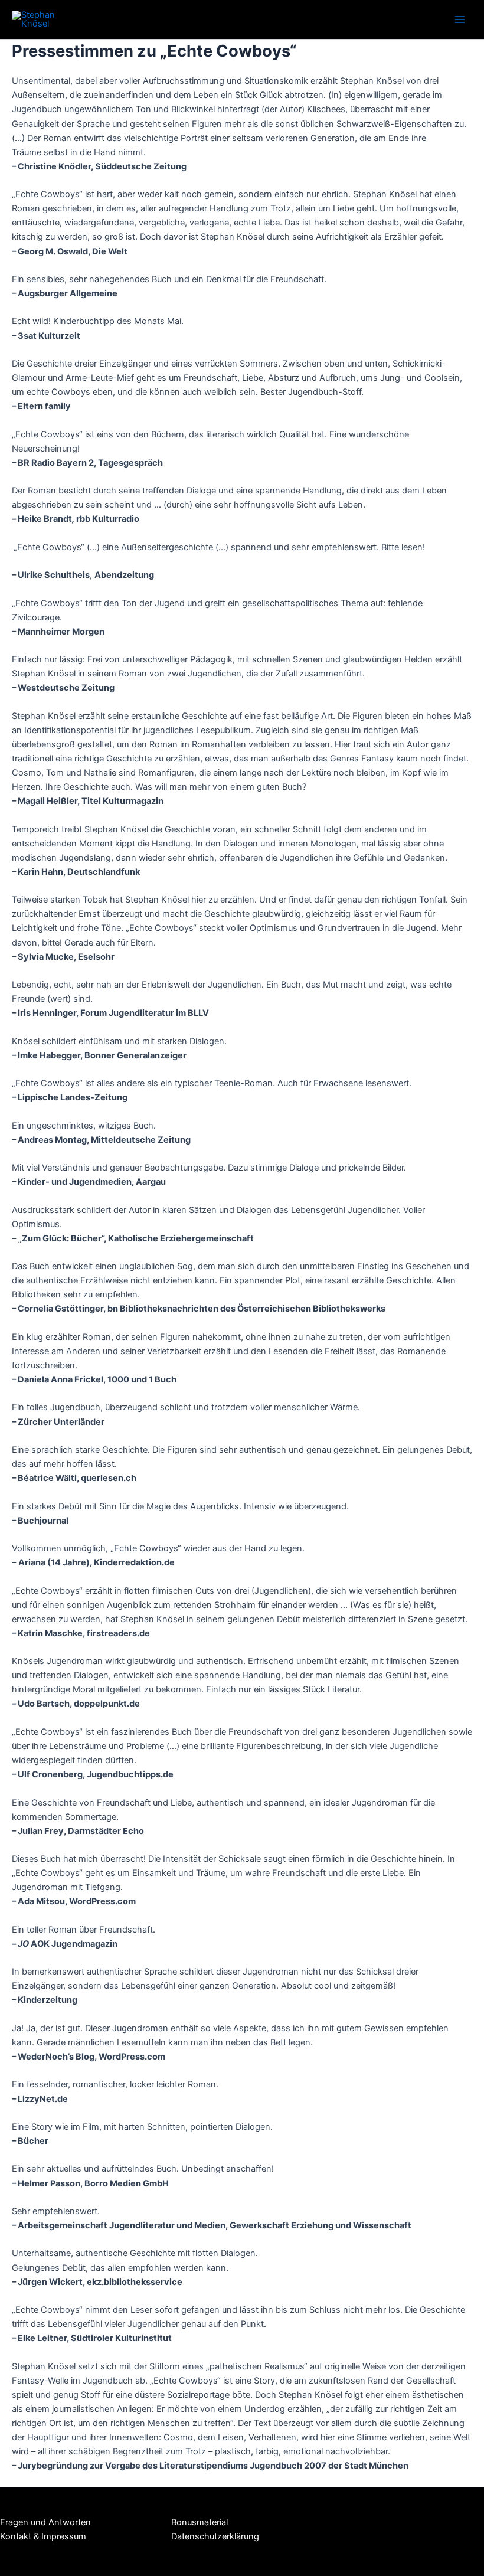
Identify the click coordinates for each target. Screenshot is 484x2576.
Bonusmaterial (200, 2522)
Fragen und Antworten (45, 2522)
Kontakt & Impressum (43, 2536)
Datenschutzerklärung (215, 2536)
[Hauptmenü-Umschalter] (460, 19)
